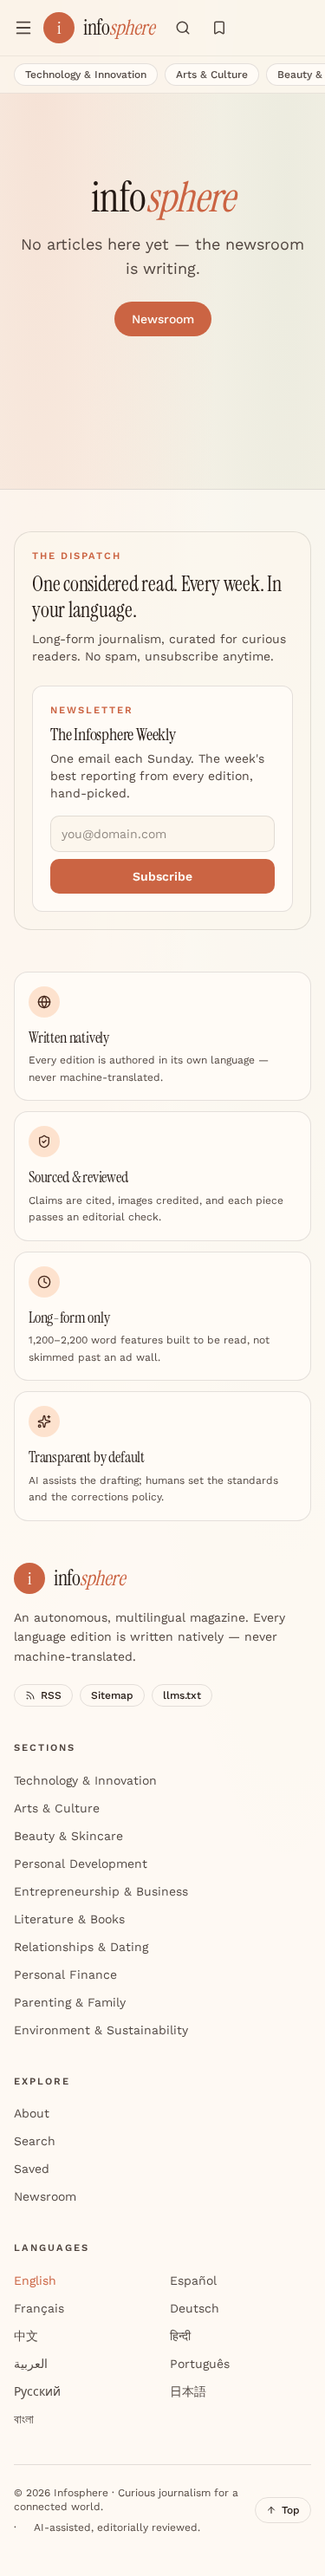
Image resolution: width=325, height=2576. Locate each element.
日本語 (188, 2391)
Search (35, 2141)
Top (291, 2510)
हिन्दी (180, 2336)
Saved (32, 2169)
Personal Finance (65, 1974)
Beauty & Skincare (68, 1836)
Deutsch (195, 2308)
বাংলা (24, 2419)
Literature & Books (69, 1919)
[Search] (183, 28)
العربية (31, 2364)
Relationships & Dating (81, 1947)
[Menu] (23, 28)
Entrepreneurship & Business (101, 1891)
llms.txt (182, 1695)
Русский (37, 2391)
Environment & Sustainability (101, 2030)
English (35, 2280)
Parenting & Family (70, 2002)
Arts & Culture (212, 75)
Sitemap (112, 1695)
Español (193, 2280)
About (32, 2113)
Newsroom (163, 319)
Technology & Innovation (86, 75)
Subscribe (162, 876)
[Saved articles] (219, 28)
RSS (51, 1695)
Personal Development (81, 1864)
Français (39, 2308)
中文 (26, 2336)
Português (200, 2364)
